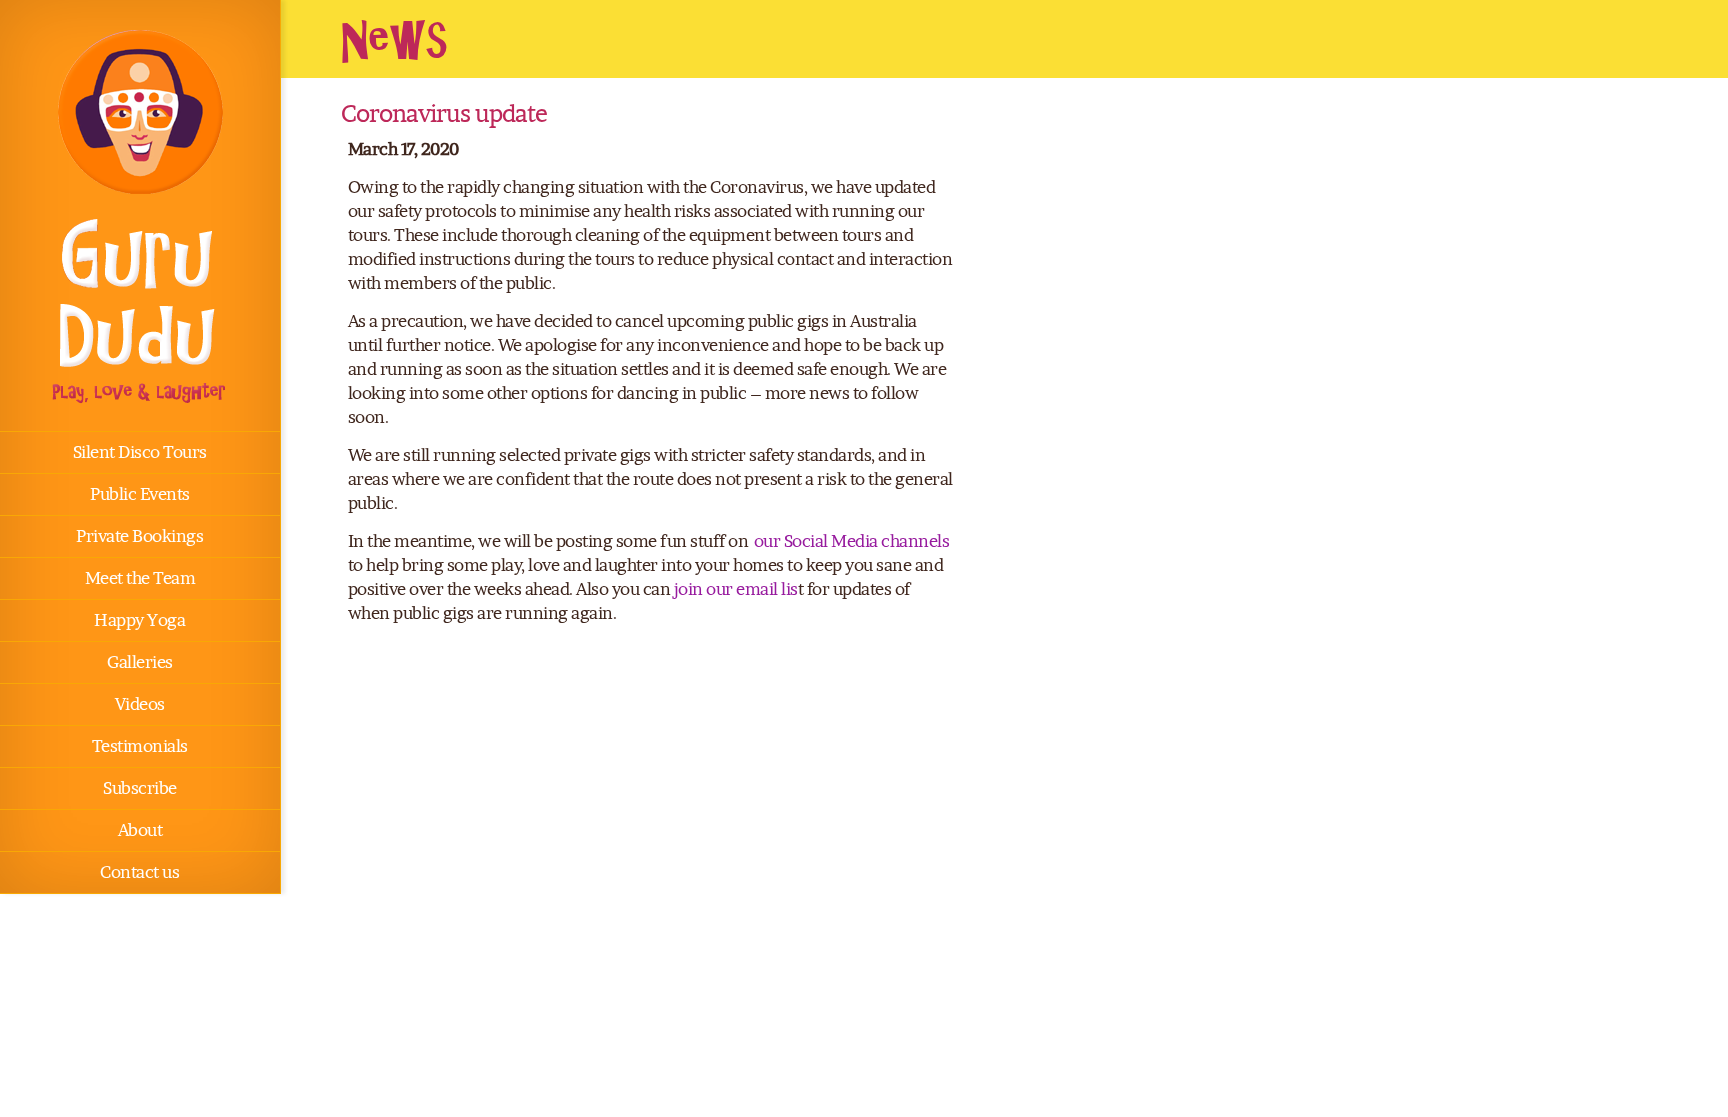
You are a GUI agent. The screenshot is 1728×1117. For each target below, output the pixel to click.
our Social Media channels (852, 541)
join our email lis (736, 589)
